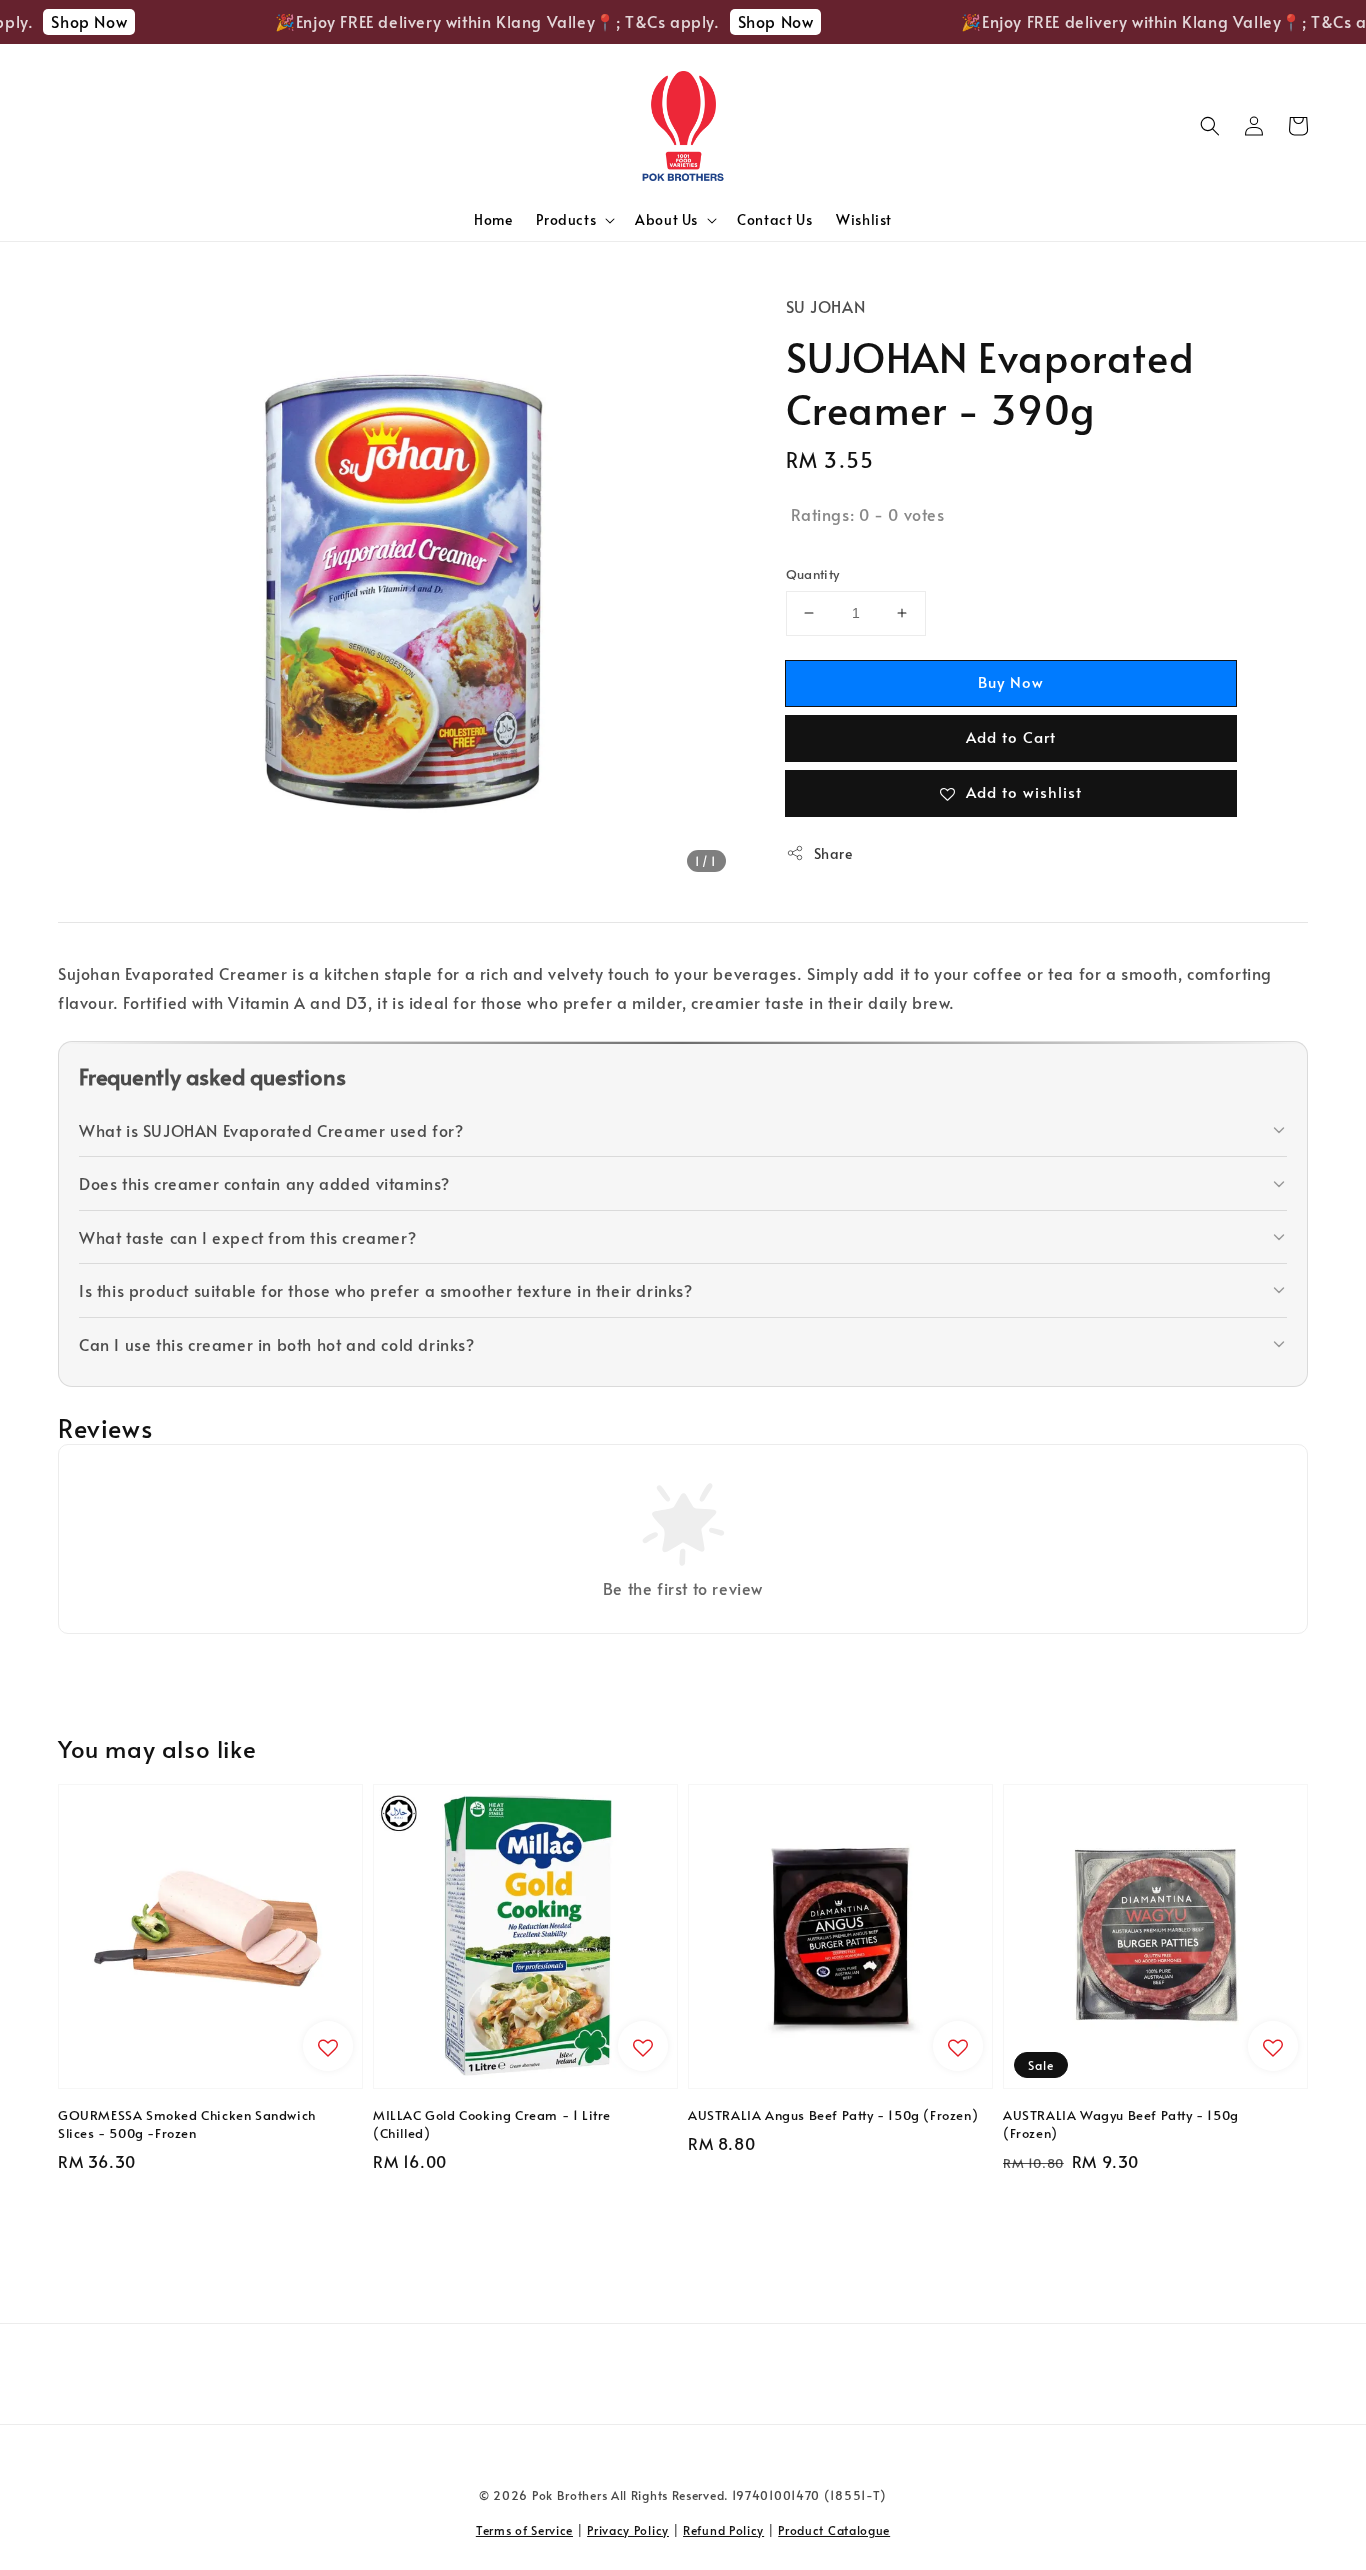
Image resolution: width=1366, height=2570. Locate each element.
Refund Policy (723, 2530)
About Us (666, 220)
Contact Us (774, 219)
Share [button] (833, 853)
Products (566, 220)
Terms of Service (524, 2530)
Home (493, 219)
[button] (1210, 126)
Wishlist (864, 219)
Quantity (813, 574)
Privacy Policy (628, 2530)
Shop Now (67, 21)
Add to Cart (1011, 736)
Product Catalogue (834, 2530)
